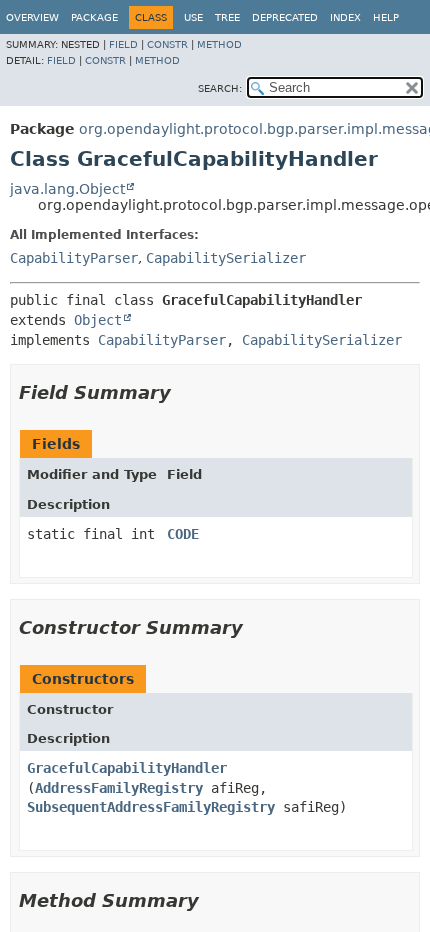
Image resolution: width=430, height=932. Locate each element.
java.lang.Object (67, 189)
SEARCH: (220, 88)
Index (345, 17)
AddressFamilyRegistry (119, 788)
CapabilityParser (74, 258)
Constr (167, 44)
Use (193, 17)
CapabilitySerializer (226, 258)
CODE (183, 534)
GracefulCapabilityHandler (127, 768)
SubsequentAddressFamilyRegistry (151, 807)
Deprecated (285, 17)
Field (123, 44)
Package (94, 17)
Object (98, 320)
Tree (227, 17)
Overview (32, 17)
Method (219, 44)
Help (386, 17)
